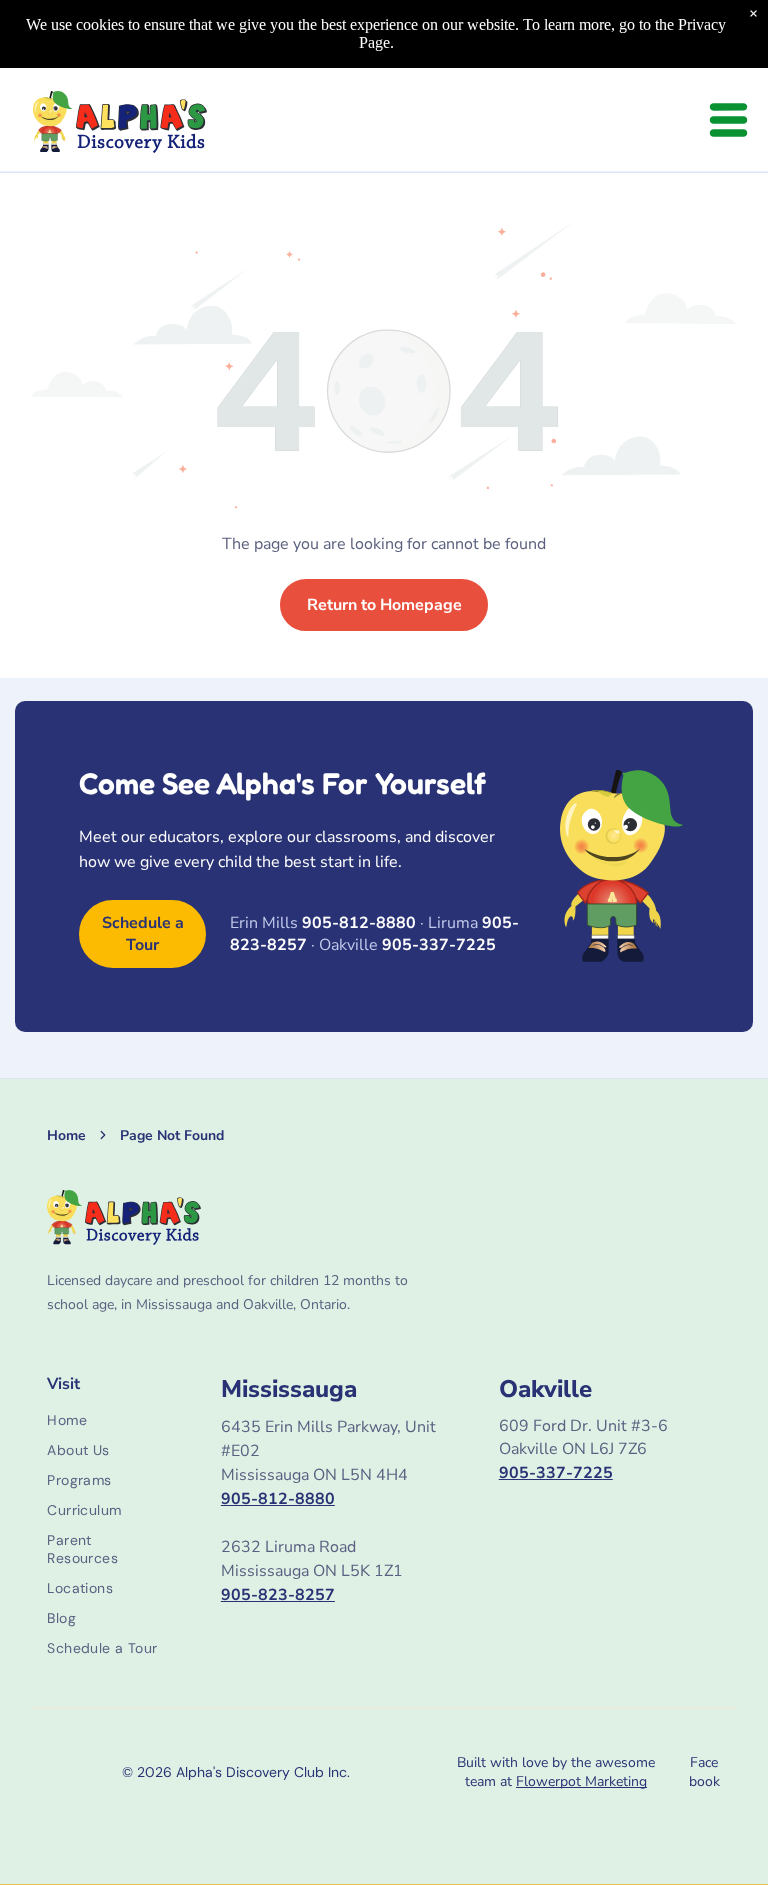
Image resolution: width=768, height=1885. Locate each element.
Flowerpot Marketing (581, 1781)
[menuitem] (106, 1420)
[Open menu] (728, 120)
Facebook (704, 1772)
